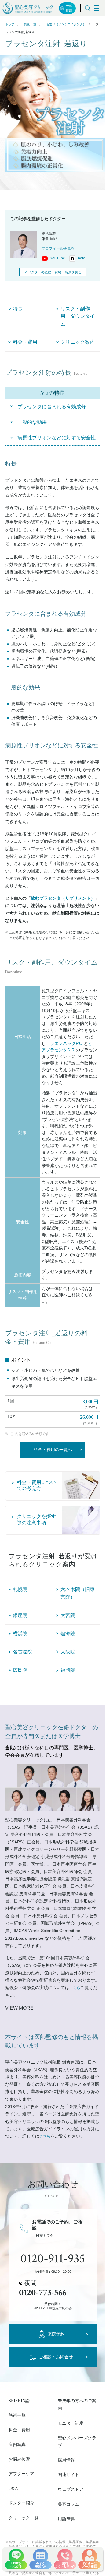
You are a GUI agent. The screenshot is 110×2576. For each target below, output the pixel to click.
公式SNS (69, 8)
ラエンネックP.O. (67, 1044)
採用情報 (66, 2460)
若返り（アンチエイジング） (66, 24)
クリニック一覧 (24, 2518)
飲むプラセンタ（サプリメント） (63, 898)
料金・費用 (19, 2430)
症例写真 (17, 2445)
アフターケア (21, 2474)
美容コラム (68, 2504)
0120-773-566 (43, 2293)
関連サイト (68, 2475)
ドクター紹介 (21, 2503)
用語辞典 (66, 2519)
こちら (75, 1988)
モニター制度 (71, 2423)
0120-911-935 (53, 2259)
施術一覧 (30, 24)
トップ (10, 24)
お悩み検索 (19, 2459)
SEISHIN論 (19, 2401)
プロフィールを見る (58, 248)
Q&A (13, 2488)
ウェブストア (71, 2489)
